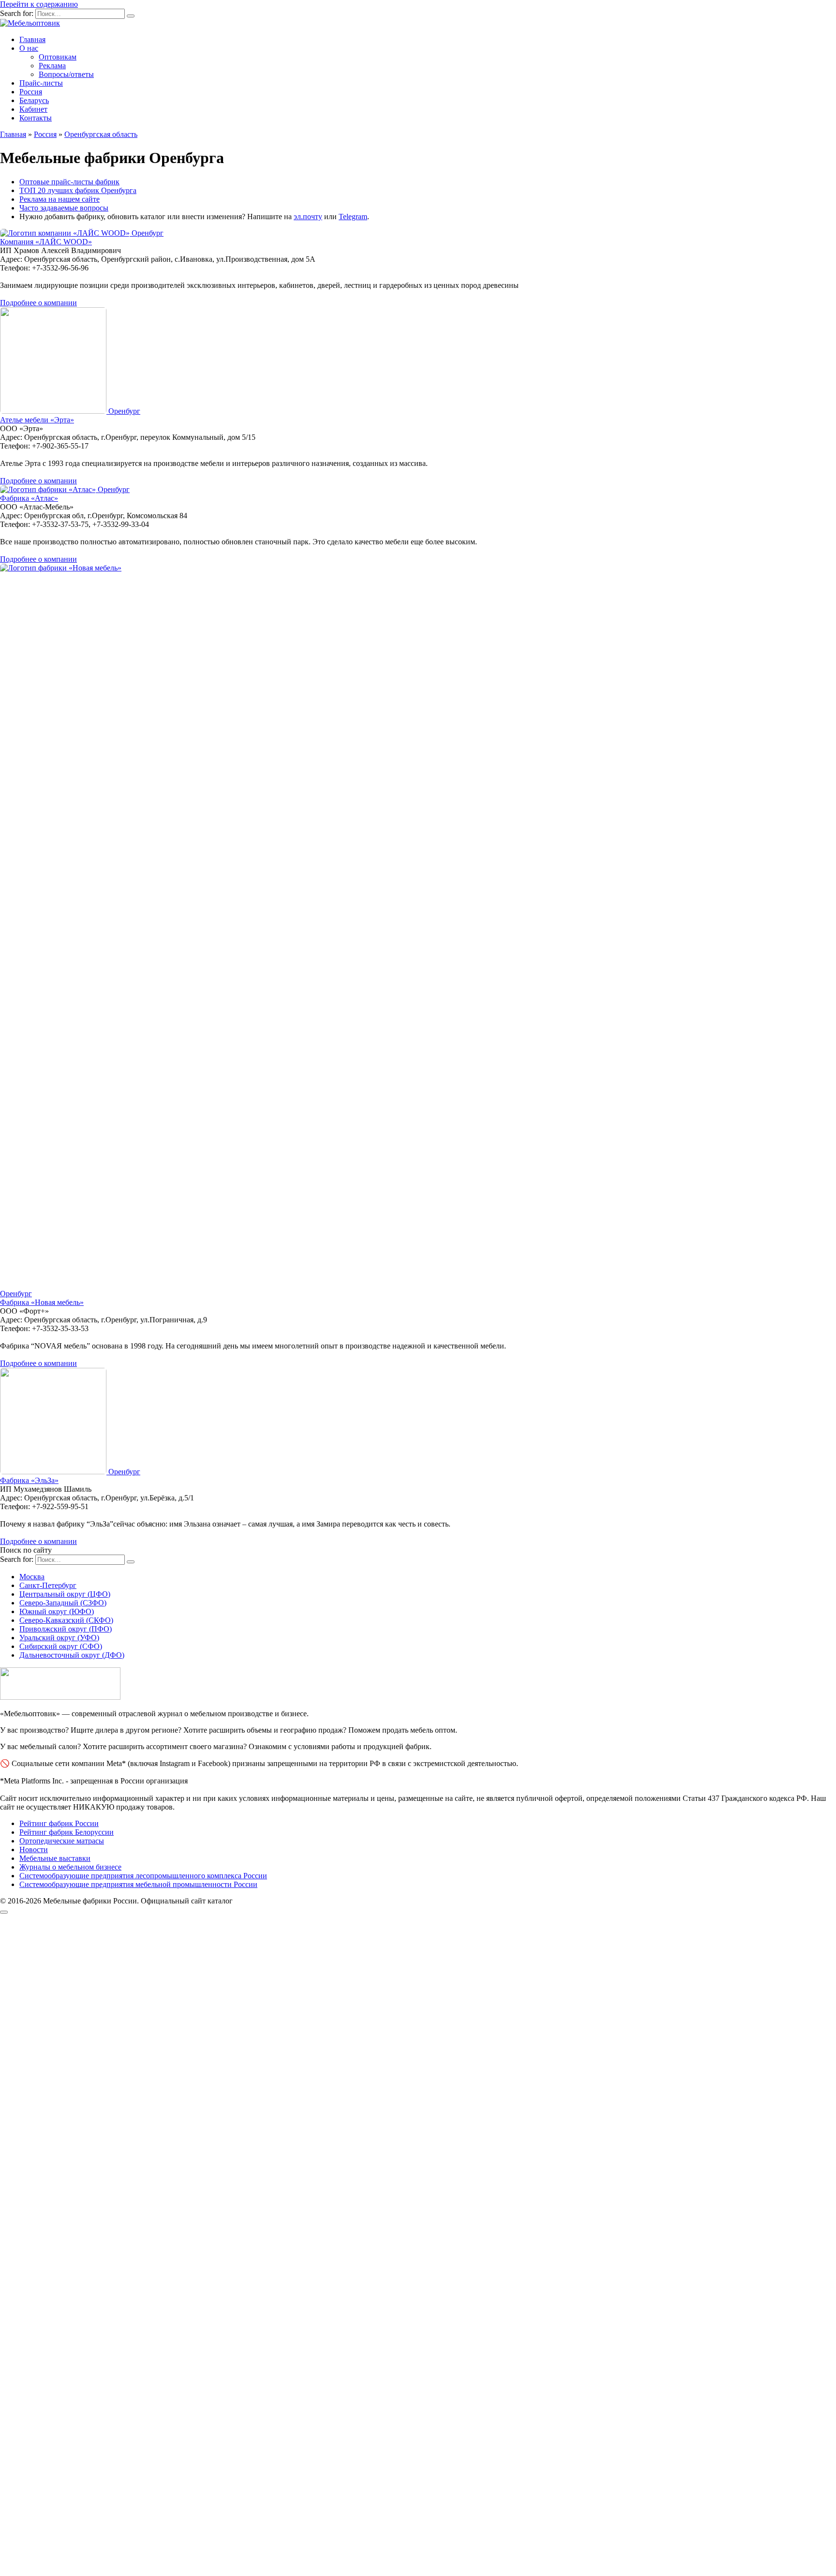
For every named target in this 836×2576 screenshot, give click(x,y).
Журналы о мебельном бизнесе (70, 1867)
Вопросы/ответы (66, 74)
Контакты (36, 118)
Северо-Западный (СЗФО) (63, 1603)
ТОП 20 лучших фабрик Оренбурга (78, 190)
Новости (34, 1850)
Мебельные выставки (55, 1858)
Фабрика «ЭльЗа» (29, 1480)
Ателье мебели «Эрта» (37, 420)
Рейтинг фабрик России (59, 1823)
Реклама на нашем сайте (60, 199)
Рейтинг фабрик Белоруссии (67, 1832)
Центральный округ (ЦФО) (65, 1594)
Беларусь (34, 100)
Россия (31, 92)
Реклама (52, 66)
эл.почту (308, 217)
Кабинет (33, 109)
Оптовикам (58, 57)
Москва (32, 1577)
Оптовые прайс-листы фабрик (69, 182)
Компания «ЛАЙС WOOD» (46, 242)
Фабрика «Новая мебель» (42, 1302)
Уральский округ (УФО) (59, 1638)
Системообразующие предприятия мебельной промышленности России (138, 1884)
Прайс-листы (41, 83)
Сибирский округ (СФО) (61, 1646)
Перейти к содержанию (39, 4)
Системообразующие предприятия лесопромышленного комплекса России (143, 1876)
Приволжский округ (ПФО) (66, 1629)
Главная (32, 39)
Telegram (353, 217)
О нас (29, 48)
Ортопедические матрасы (62, 1841)
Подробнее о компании (38, 303)
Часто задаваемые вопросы (64, 208)
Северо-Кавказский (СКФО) (66, 1620)
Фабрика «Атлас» (29, 498)
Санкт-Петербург (48, 1585)
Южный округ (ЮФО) (57, 1611)
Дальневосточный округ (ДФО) (72, 1655)
